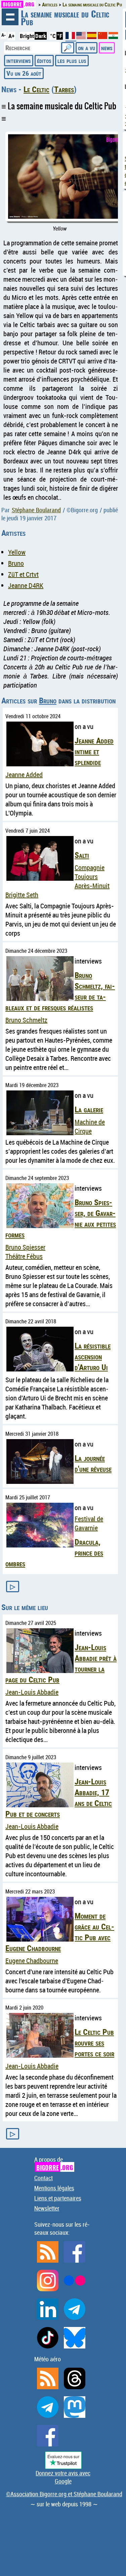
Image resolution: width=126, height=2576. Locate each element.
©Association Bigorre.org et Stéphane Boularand (64, 2494)
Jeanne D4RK (26, 585)
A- (4, 35)
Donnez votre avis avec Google (63, 2477)
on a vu (87, 48)
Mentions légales (54, 2188)
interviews (19, 60)
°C (53, 36)
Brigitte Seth (22, 895)
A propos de (54, 2164)
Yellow (17, 552)
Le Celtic (36, 89)
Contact (44, 2178)
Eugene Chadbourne (32, 1961)
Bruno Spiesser (25, 1247)
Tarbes (64, 89)
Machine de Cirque (90, 1126)
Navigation (10, 17)
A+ (11, 36)
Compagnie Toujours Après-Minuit (92, 877)
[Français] (71, 38)
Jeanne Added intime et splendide (94, 751)
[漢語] (102, 37)
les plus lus (72, 60)
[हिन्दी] (113, 37)
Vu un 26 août (24, 73)
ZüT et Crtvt (23, 574)
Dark (41, 36)
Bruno (16, 563)
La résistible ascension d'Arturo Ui (93, 1356)
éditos (44, 60)
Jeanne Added (24, 775)
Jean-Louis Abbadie (32, 1692)
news (107, 48)
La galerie (89, 1109)
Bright (27, 36)
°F (60, 36)
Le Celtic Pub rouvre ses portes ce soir (94, 2043)
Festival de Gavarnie (89, 1523)
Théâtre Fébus (24, 1256)
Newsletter (47, 2208)
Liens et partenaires (58, 2198)
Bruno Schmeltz (26, 1020)
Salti (82, 855)
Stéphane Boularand (36, 510)
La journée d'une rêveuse (93, 1463)
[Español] (92, 37)
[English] (82, 37)
